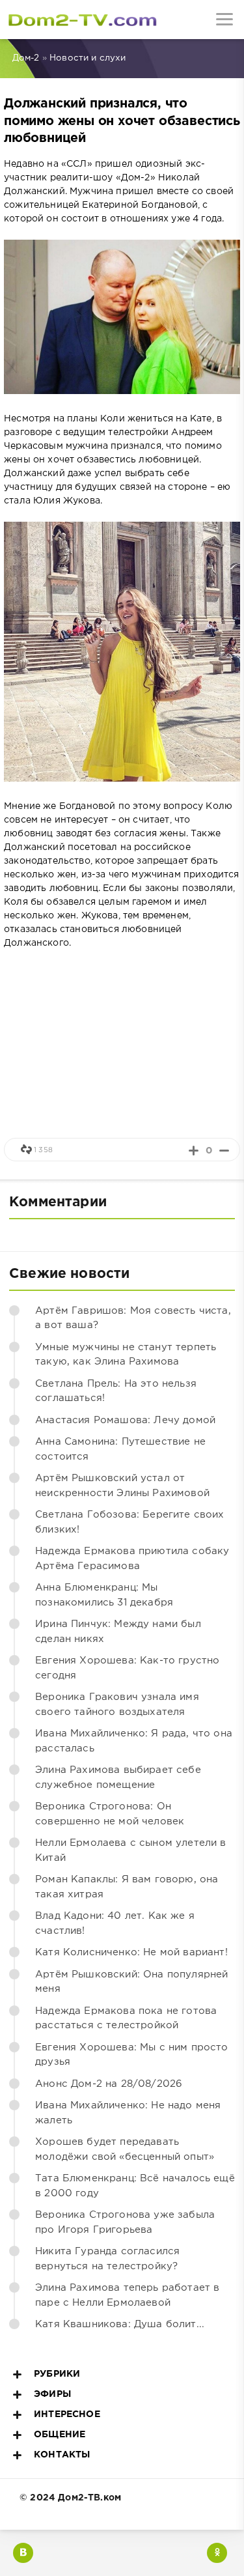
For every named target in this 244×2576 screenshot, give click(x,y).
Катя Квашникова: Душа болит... (120, 2324)
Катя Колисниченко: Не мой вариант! (131, 1952)
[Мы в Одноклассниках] (217, 2553)
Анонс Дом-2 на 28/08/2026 (109, 2084)
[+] (194, 1151)
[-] (224, 1151)
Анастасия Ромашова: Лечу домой (125, 1420)
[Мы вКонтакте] (23, 2553)
